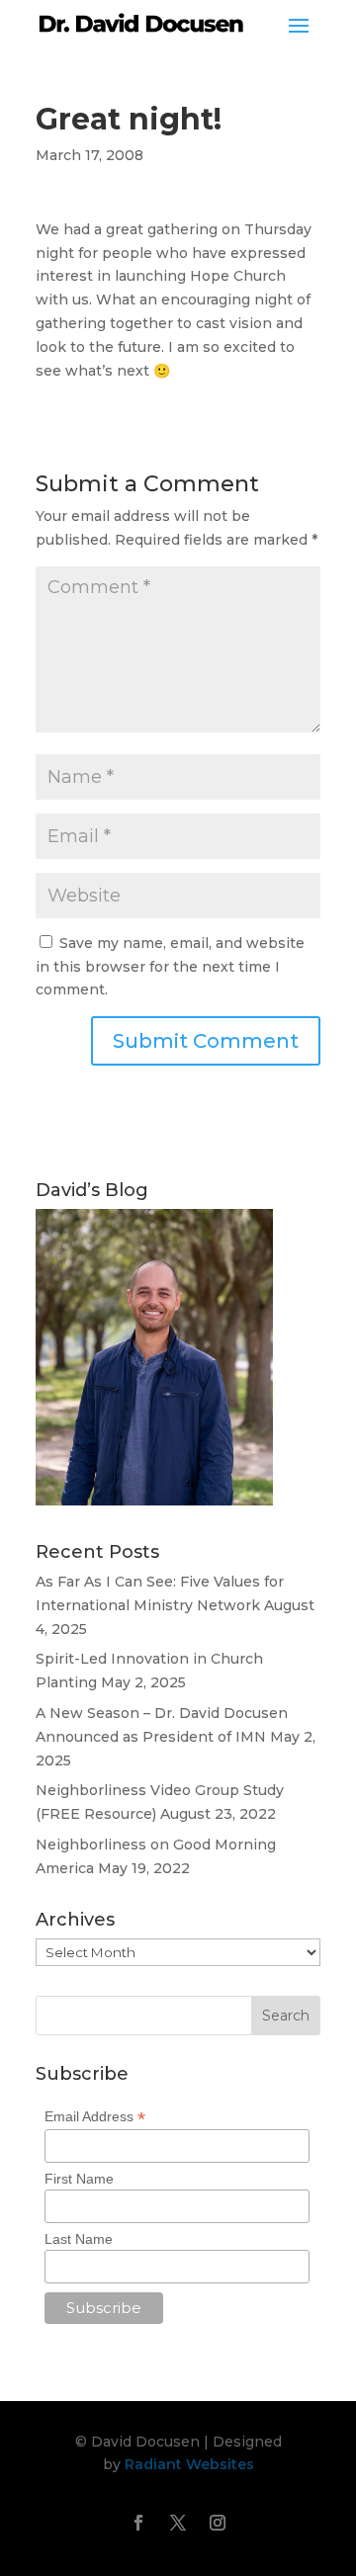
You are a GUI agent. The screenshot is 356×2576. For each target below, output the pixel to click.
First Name (79, 2179)
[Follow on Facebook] (138, 2523)
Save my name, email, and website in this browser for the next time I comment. (170, 967)
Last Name (79, 2239)
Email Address (95, 2117)
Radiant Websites (189, 2464)
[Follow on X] (178, 2523)
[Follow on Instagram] (218, 2523)
